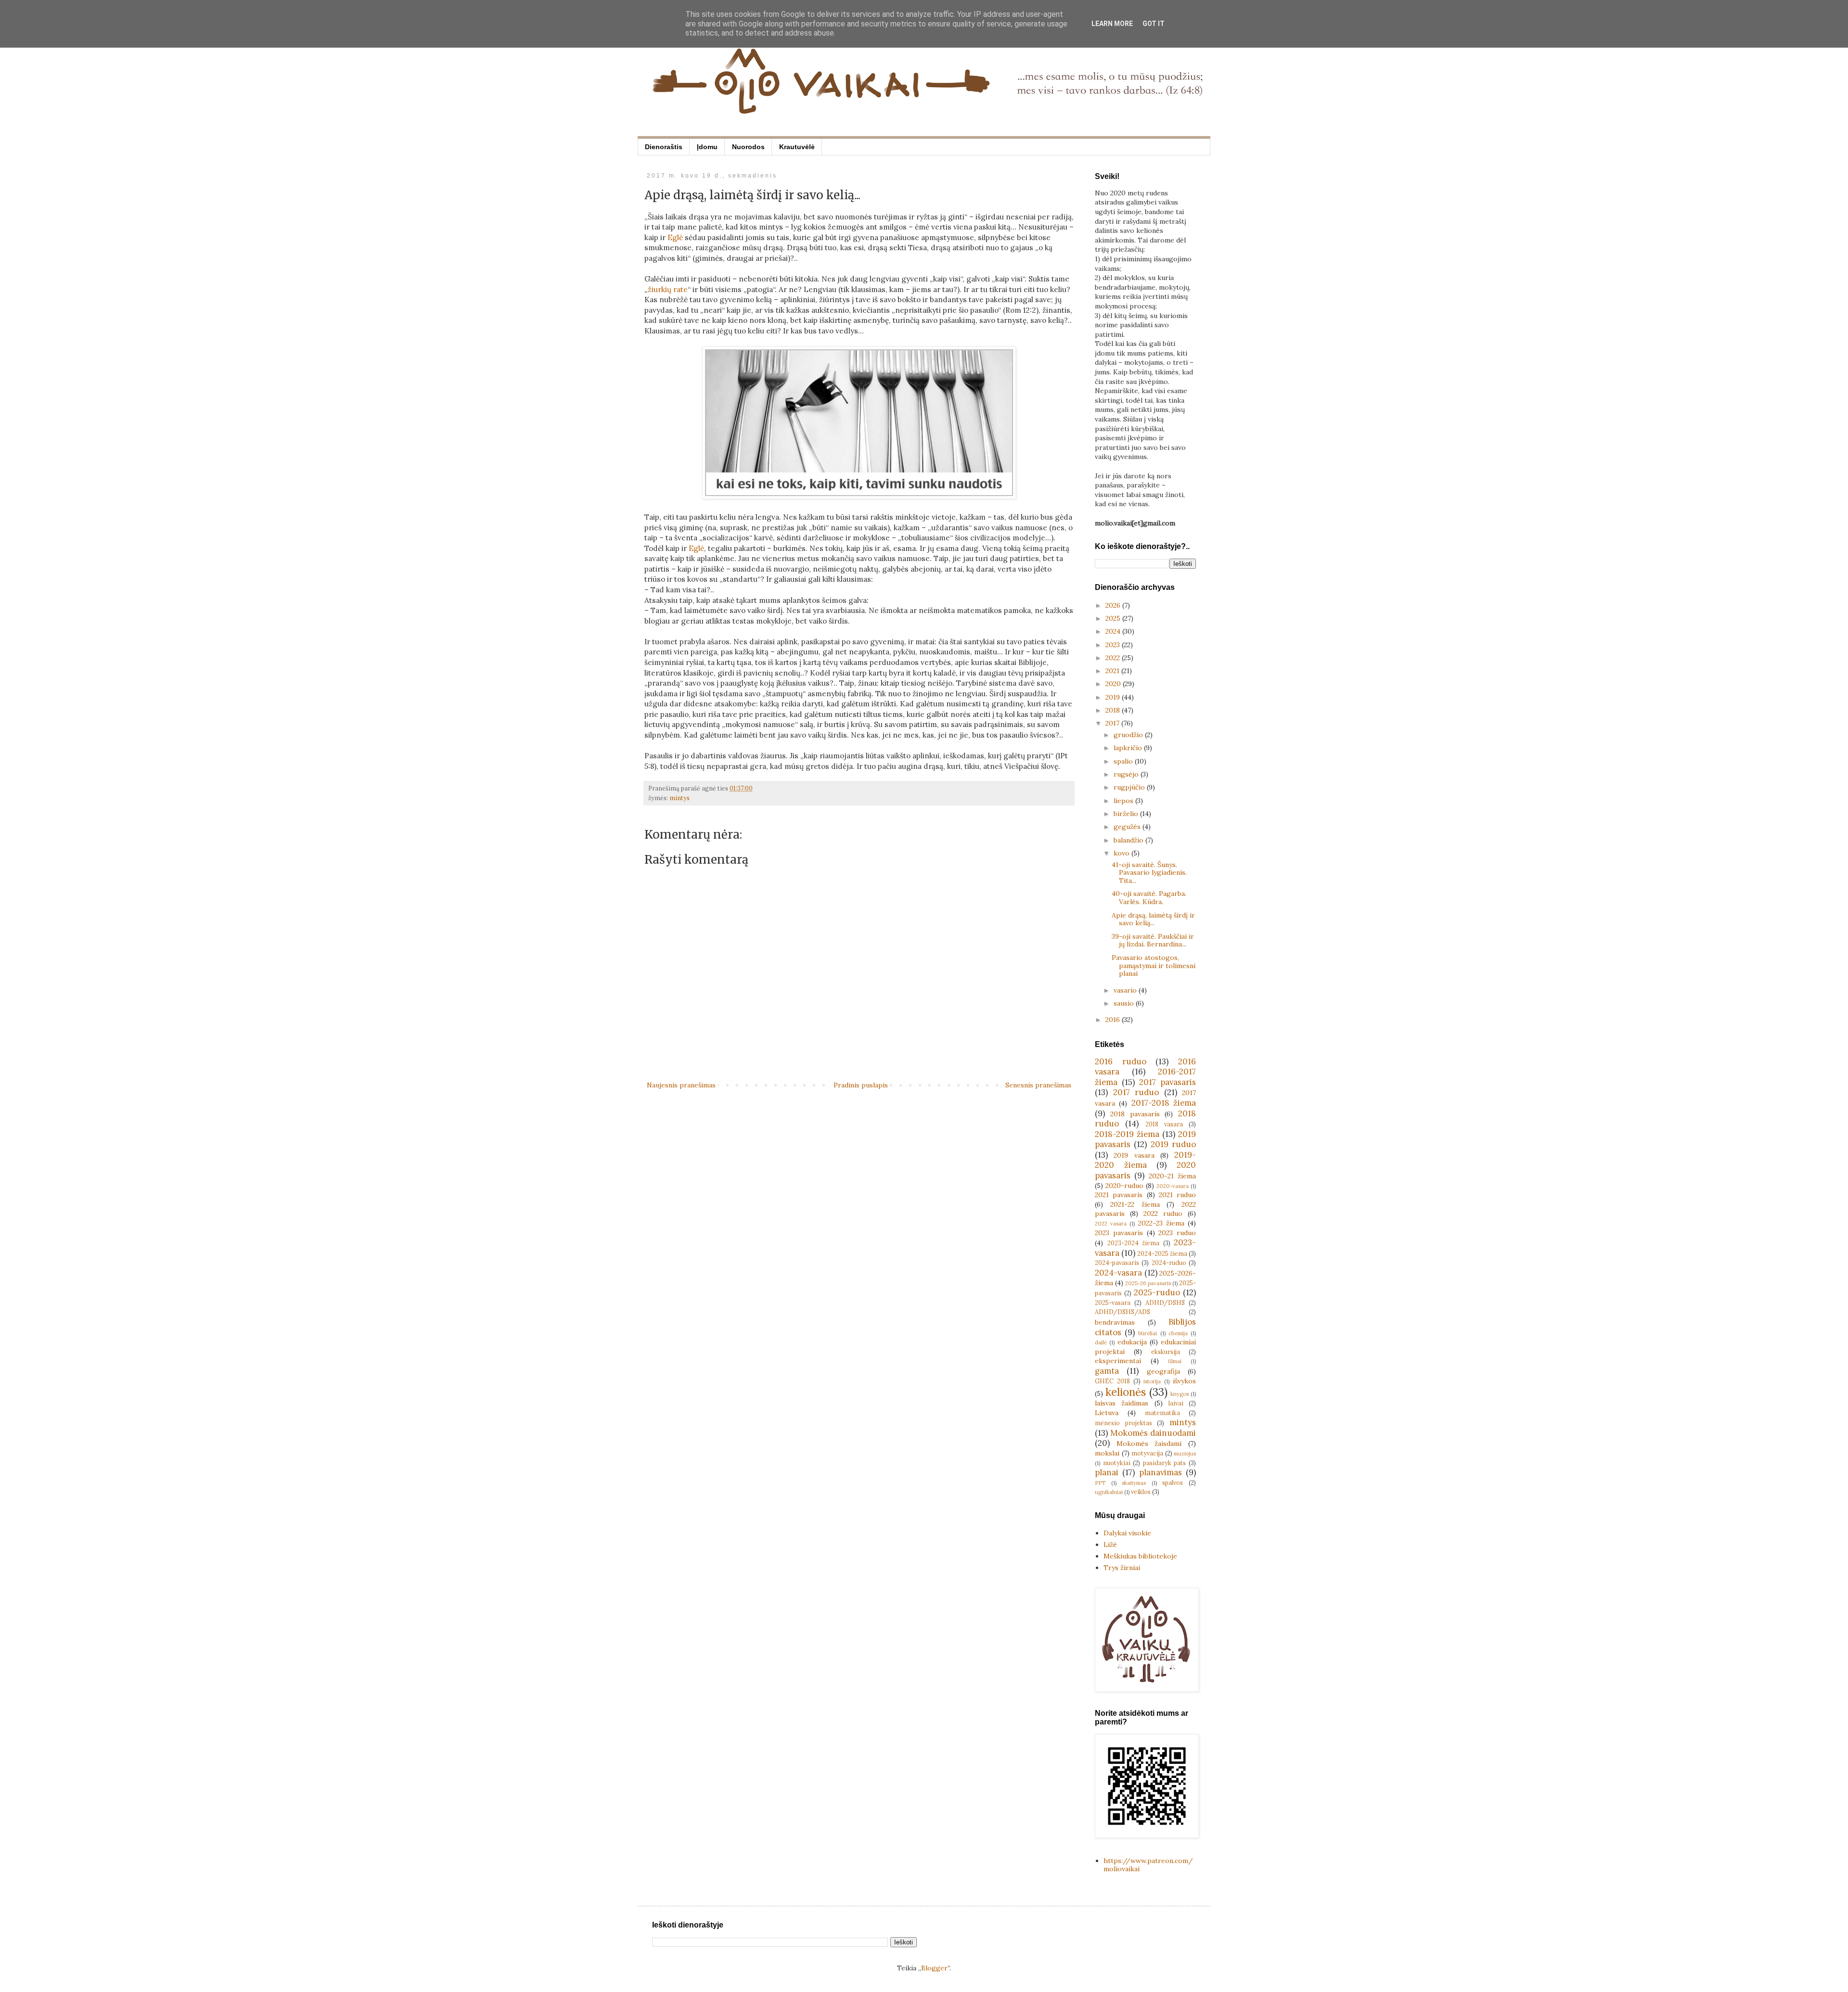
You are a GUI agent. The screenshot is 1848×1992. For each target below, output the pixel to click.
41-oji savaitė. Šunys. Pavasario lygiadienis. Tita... (1149, 873)
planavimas (1161, 1472)
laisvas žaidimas (1122, 1403)
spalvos (1173, 1482)
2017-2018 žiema (1164, 1103)
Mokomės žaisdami (1149, 1443)
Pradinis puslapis (861, 1085)
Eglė (675, 237)
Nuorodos (748, 147)
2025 (1114, 618)
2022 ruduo (1163, 1213)
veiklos (1141, 1492)
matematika (1162, 1413)
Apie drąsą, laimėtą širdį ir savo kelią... (1153, 919)
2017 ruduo (1136, 1092)
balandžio (1129, 840)
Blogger (934, 1968)
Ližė (1110, 1545)
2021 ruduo (1177, 1195)
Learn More (1112, 24)
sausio (1125, 1003)
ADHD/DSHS (1165, 1302)
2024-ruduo (1169, 1263)
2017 (1113, 723)
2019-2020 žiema (1145, 1160)
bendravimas (1115, 1322)
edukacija (1132, 1342)
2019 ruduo (1173, 1144)
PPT (1100, 1483)
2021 (1113, 671)
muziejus (1185, 1454)
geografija (1163, 1371)
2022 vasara (1111, 1224)
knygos (1180, 1394)
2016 (1114, 1020)
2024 (1114, 631)
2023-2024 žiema (1134, 1243)
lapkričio (1129, 748)
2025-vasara (1113, 1302)
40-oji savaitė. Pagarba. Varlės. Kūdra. (1149, 898)
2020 (1114, 684)
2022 (1114, 658)
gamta (1107, 1371)
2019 (1114, 697)
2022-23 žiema (1161, 1223)
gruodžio (1129, 735)
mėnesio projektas (1123, 1423)
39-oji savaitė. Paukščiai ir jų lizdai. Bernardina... (1153, 940)
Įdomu (707, 147)
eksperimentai (1118, 1361)
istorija (1152, 1381)
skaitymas (1134, 1483)
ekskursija (1166, 1352)
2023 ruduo (1177, 1233)
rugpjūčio (1130, 787)
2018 (1114, 710)
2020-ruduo (1124, 1186)
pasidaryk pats (1165, 1463)
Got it (1154, 24)
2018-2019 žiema (1127, 1134)
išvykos (1184, 1381)
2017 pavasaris (1168, 1082)
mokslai (1107, 1453)
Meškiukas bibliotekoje (1140, 1556)
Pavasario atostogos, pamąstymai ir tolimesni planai (1154, 966)
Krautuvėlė (797, 147)
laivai (1176, 1403)
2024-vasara (1118, 1273)
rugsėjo (1127, 774)
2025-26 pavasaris (1148, 1283)
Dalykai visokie (1127, 1533)
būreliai (1148, 1333)
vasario (1126, 990)
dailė (1101, 1342)
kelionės (1126, 1392)
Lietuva (1107, 1413)
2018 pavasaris (1135, 1114)
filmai (1175, 1361)
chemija (1178, 1333)
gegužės (1128, 827)
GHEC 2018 (1112, 1381)
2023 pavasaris (1119, 1233)
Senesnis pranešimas (1038, 1085)
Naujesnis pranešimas (681, 1085)
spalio (1124, 761)
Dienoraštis (664, 147)
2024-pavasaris (1117, 1263)
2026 (1114, 605)
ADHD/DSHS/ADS (1123, 1312)
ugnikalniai (1109, 1492)
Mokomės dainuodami (1153, 1433)
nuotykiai (1117, 1463)
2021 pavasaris (1119, 1195)
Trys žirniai (1122, 1568)
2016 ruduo (1121, 1061)
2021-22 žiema (1135, 1204)
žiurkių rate (668, 289)
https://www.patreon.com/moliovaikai (1148, 1865)
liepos (1124, 801)
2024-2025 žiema (1162, 1253)
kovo (1123, 853)
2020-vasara (1173, 1186)
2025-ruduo (1157, 1292)
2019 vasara (1134, 1155)
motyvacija (1147, 1453)
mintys (680, 798)
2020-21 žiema (1172, 1176)
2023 (1114, 645)
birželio (1127, 814)
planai (1107, 1472)
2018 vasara (1164, 1124)
